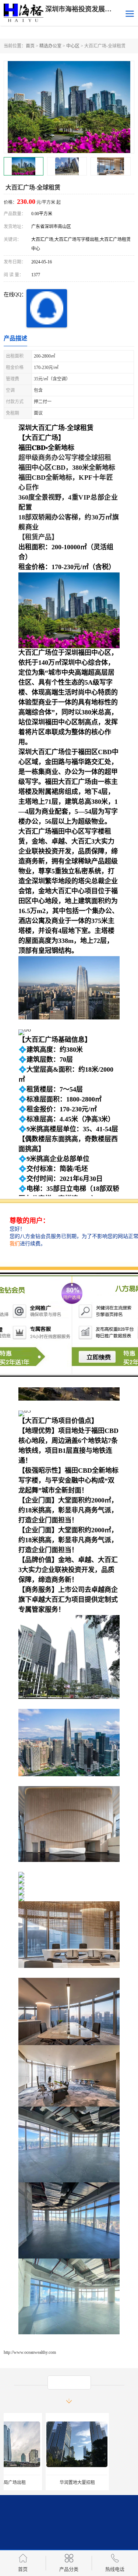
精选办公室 (50, 46)
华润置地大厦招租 (35, 2483)
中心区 (73, 46)
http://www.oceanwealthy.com (30, 2352)
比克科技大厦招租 (103, 2483)
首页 (30, 46)
